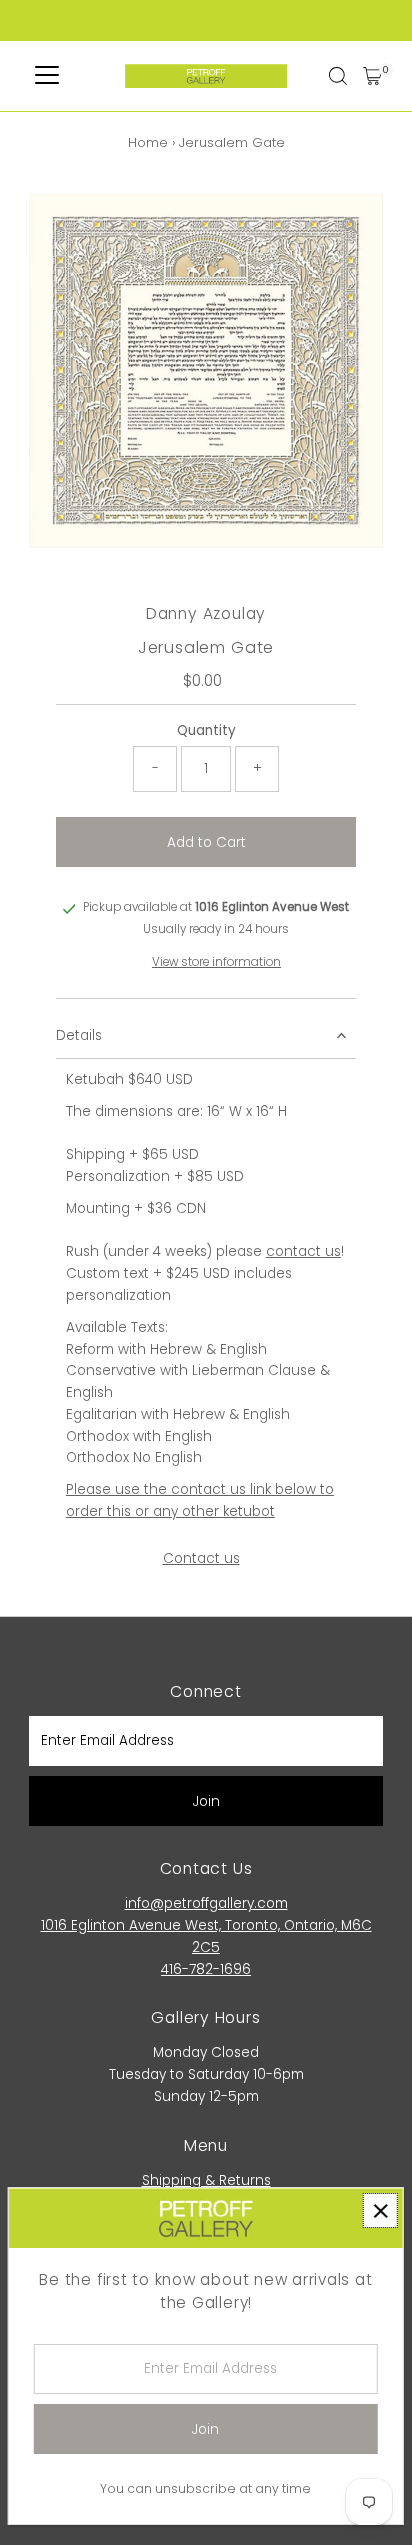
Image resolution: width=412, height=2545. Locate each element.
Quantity (206, 730)
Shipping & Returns (206, 2180)
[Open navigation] (47, 76)
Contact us (201, 1559)
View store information (216, 963)
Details (79, 1035)
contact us (303, 1251)
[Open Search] (338, 76)
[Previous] (61, 225)
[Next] (110, 225)
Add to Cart (206, 842)
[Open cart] (372, 76)
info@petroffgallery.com (206, 1903)
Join (206, 1801)
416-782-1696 (206, 1969)
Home (148, 142)
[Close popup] (380, 2210)
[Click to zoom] (350, 226)
